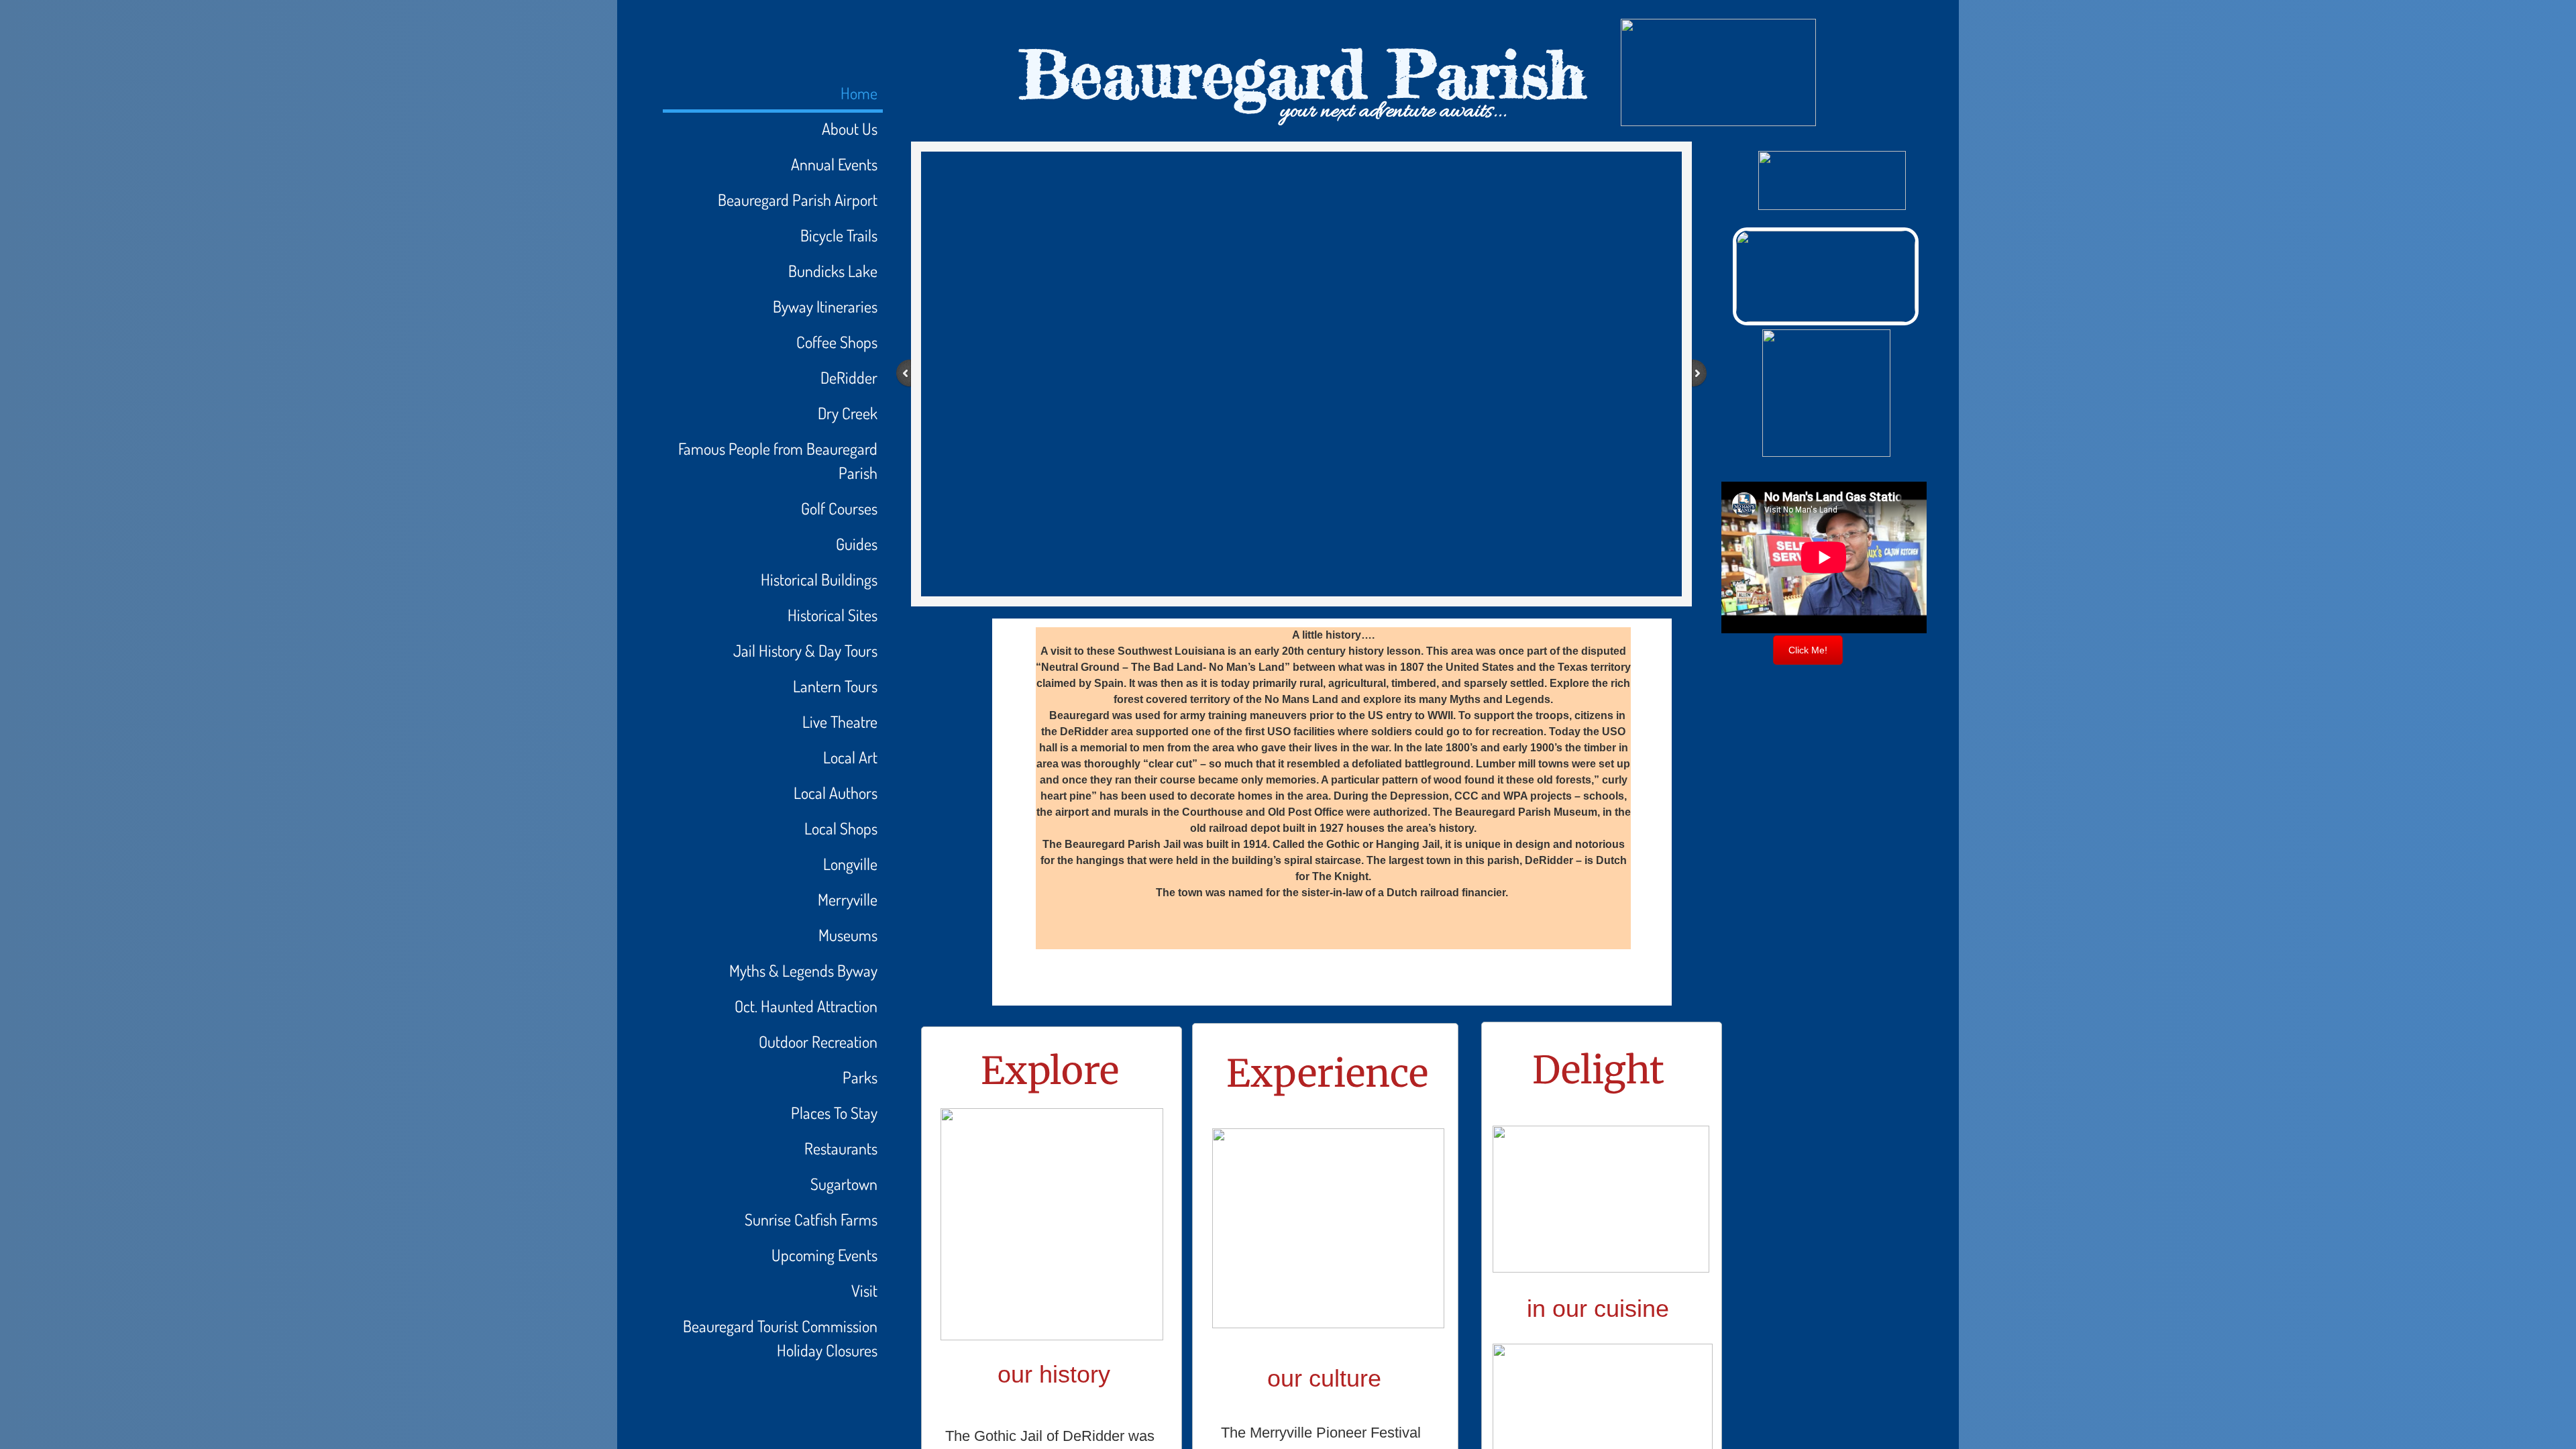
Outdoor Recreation (818, 1041)
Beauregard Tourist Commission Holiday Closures (780, 1338)
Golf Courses (839, 508)
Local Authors (836, 793)
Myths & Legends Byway (803, 970)
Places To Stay (834, 1113)
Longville (850, 864)
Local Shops (841, 828)
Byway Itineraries (825, 306)
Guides (857, 544)
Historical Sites (833, 615)
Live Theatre (840, 721)
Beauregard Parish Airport (798, 200)
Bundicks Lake (833, 271)
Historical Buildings (819, 579)
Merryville (848, 899)
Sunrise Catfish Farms (811, 1219)
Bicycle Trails (839, 235)
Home (859, 93)
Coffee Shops (837, 342)
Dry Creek (848, 413)
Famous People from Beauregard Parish (778, 461)
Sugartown (844, 1184)
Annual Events (834, 164)
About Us (850, 128)
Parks (860, 1077)
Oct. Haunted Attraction (806, 1006)
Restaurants (841, 1148)
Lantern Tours (835, 686)
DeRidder (849, 377)
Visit (864, 1290)
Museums (848, 935)
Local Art (850, 757)
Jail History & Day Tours (805, 650)
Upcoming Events (824, 1255)
